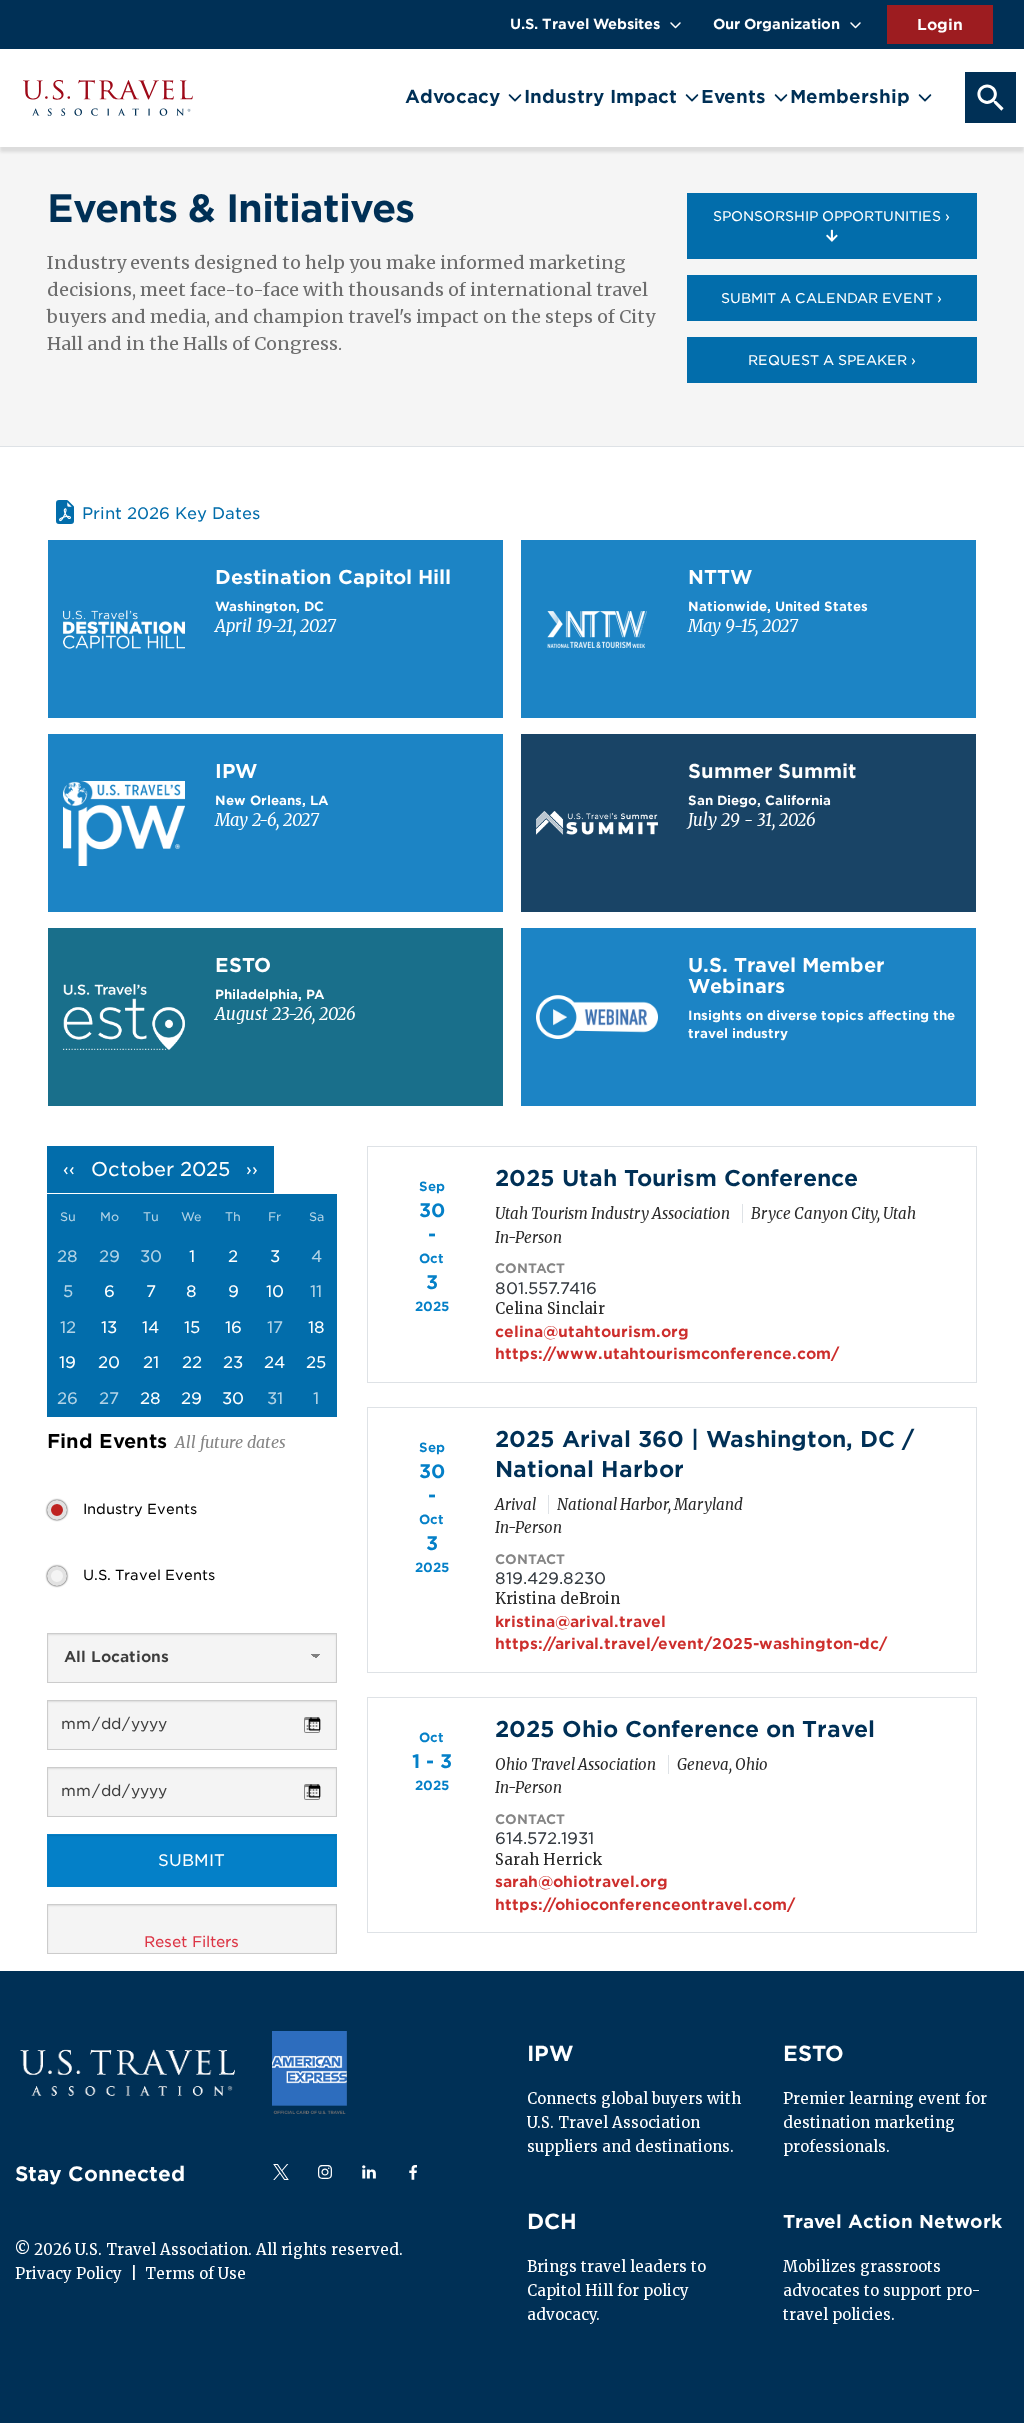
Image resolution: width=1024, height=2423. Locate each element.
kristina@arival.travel (580, 1622)
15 (192, 1327)
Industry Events (140, 1509)
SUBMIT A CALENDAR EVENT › (831, 298)
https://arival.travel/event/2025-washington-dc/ (691, 1644)
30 (233, 1398)
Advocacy (452, 96)
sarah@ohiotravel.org (581, 1882)
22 (192, 1362)
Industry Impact (600, 96)
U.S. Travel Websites (585, 24)
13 (109, 1327)
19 (67, 1362)
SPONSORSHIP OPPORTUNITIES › (831, 216)
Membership (850, 96)
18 (316, 1327)
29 (191, 1398)
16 (233, 1327)
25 (316, 1362)
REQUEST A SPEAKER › (832, 360)
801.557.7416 (546, 1288)
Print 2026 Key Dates (171, 513)
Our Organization (776, 24)
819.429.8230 (550, 1578)
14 (150, 1327)
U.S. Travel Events (149, 1575)
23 (233, 1362)
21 (151, 1362)
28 (150, 1398)
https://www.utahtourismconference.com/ (667, 1354)
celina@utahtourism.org (592, 1332)
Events (733, 96)
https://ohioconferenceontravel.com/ (645, 1905)
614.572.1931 (544, 1838)
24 (274, 1362)
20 (109, 1362)
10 (275, 1291)
